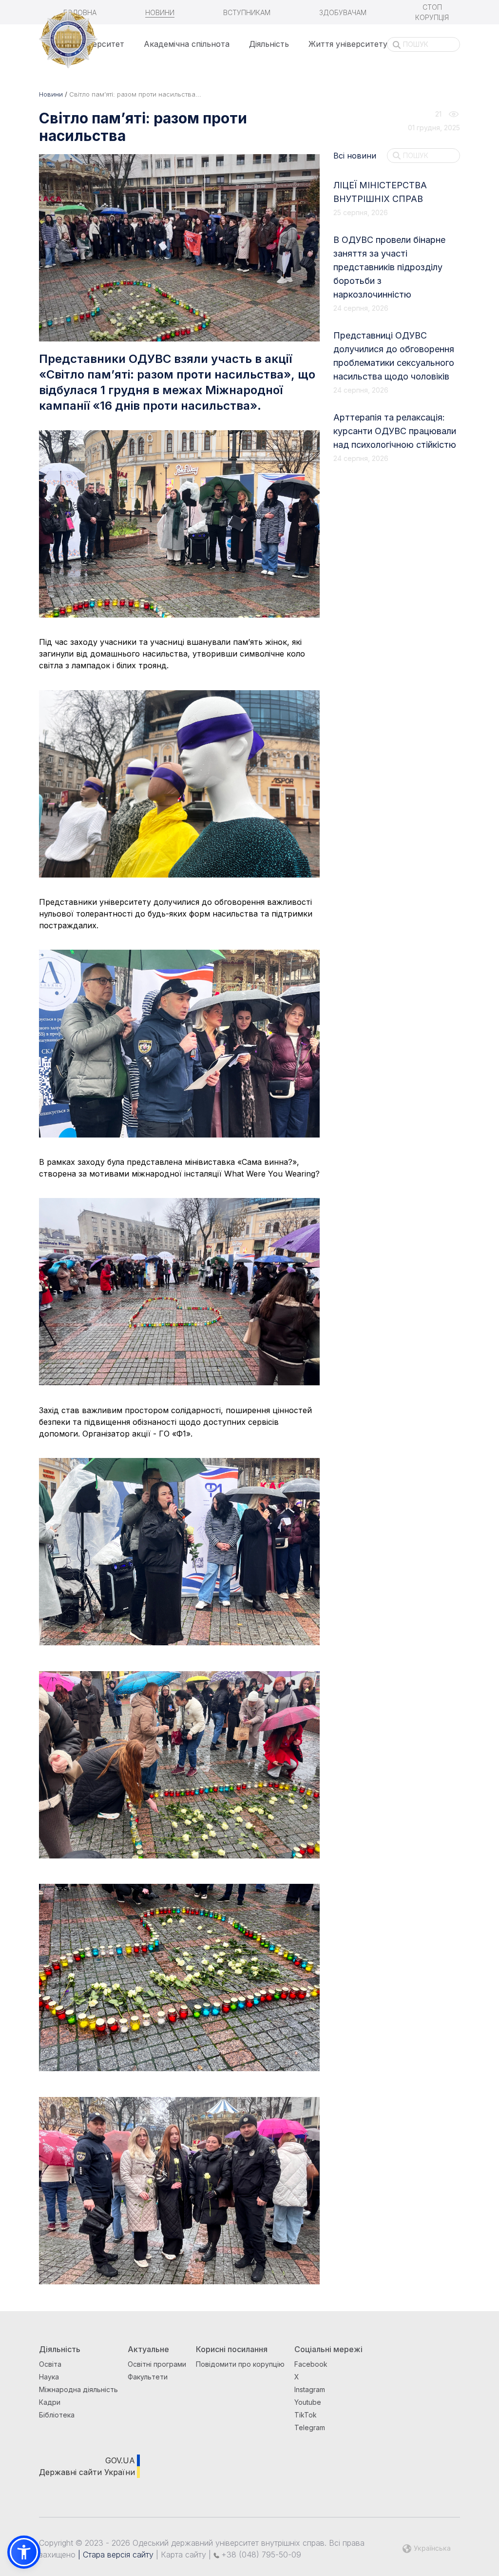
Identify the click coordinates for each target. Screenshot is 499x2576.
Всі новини (355, 156)
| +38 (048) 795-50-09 (254, 2555)
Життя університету (348, 44)
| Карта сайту (180, 2555)
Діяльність (269, 44)
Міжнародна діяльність (78, 2389)
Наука (49, 2377)
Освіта (50, 2364)
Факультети (148, 2377)
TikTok (306, 2415)
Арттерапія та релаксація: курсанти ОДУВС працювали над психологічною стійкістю (395, 431)
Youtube (308, 2402)
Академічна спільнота (187, 44)
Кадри (50, 2402)
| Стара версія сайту (115, 2555)
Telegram (310, 2427)
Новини (160, 12)
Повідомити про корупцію (240, 2364)
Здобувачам (343, 12)
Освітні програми (157, 2364)
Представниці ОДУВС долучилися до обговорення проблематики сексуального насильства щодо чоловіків (394, 356)
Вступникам (247, 12)
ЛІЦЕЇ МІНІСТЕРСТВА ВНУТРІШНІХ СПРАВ (380, 192)
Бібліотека (57, 2415)
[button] (24, 2552)
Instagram (310, 2389)
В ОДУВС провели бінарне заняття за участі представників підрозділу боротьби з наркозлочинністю (389, 267)
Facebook (311, 2364)
